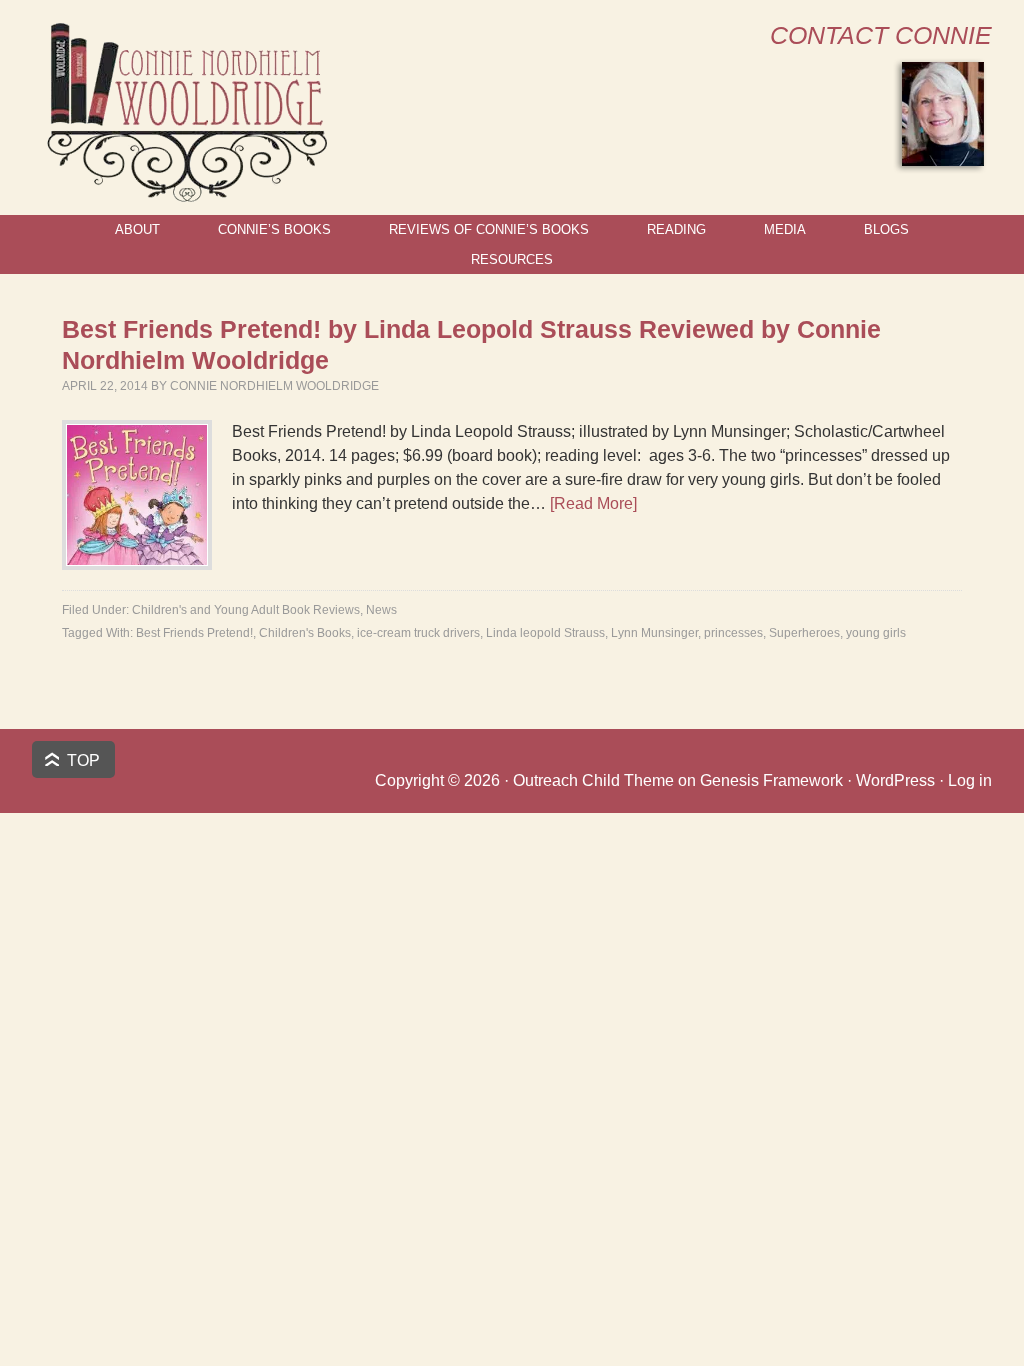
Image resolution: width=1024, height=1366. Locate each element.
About (137, 229)
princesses (733, 633)
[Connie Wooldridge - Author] (185, 193)
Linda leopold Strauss (545, 633)
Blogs (886, 229)
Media (785, 229)
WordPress (895, 780)
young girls (876, 633)
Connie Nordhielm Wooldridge (274, 386)
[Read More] (593, 503)
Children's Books (305, 633)
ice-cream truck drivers (418, 633)
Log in (970, 780)
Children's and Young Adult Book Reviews (246, 610)
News (381, 610)
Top (83, 760)
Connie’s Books (274, 229)
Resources (512, 259)
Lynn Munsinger (654, 633)
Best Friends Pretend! (194, 633)
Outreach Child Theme (593, 780)
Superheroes (804, 633)
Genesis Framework (771, 780)
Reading (676, 229)
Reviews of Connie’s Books (489, 229)
